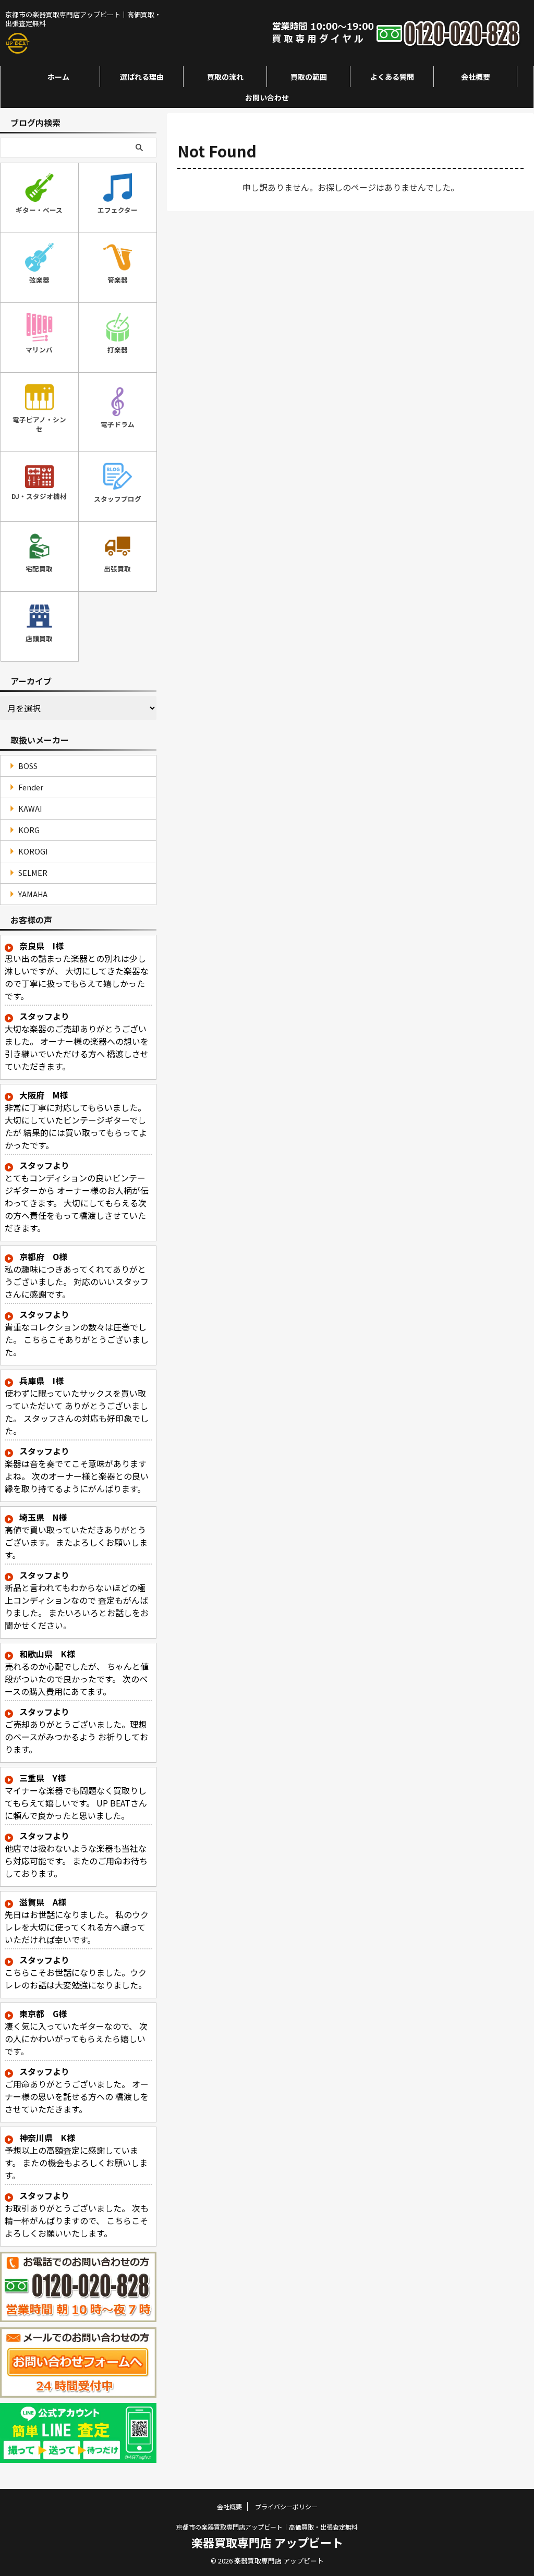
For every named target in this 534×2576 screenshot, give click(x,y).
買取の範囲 (309, 77)
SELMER (33, 872)
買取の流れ (225, 77)
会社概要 (476, 77)
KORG (29, 830)
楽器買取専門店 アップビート (267, 2542)
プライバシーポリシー (286, 2506)
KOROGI (33, 851)
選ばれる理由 (142, 77)
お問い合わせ (267, 97)
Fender (31, 787)
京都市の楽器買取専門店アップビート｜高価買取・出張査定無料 (267, 2527)
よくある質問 (392, 77)
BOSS (28, 766)
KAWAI (30, 808)
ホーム (58, 77)
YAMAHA (33, 894)
